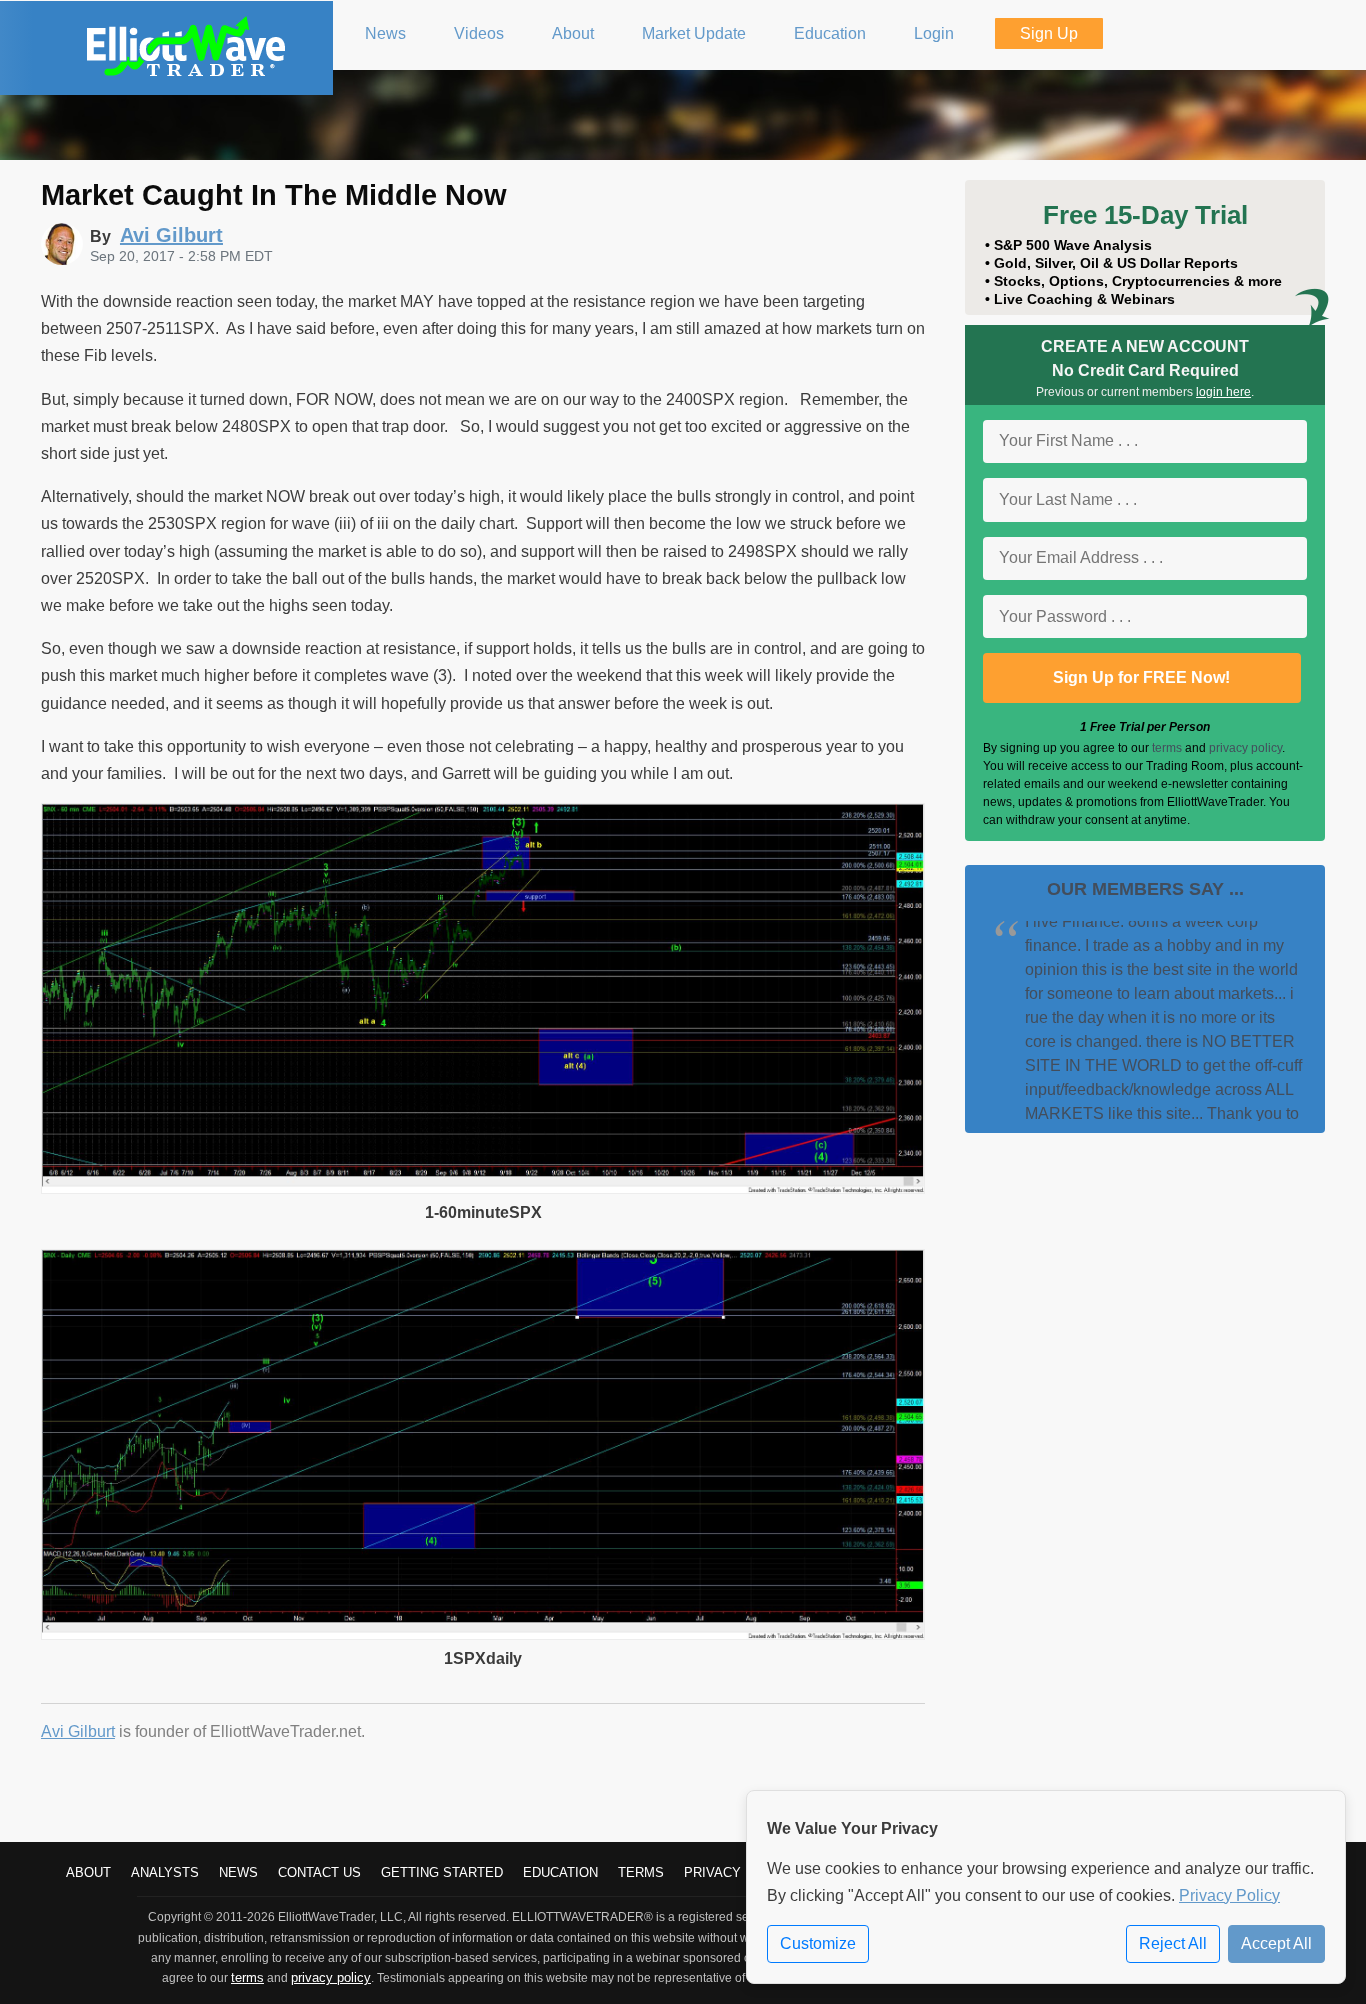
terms (1167, 748)
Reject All (1173, 1943)
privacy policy (1245, 748)
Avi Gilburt (78, 1731)
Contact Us (319, 1872)
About (88, 1872)
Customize (818, 1943)
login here (1223, 392)
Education (560, 1872)
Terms (641, 1872)
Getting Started (442, 1872)
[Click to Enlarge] (483, 1188)
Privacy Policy (1229, 1895)
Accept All (1276, 1943)
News (238, 1872)
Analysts (165, 1872)
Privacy (712, 1872)
